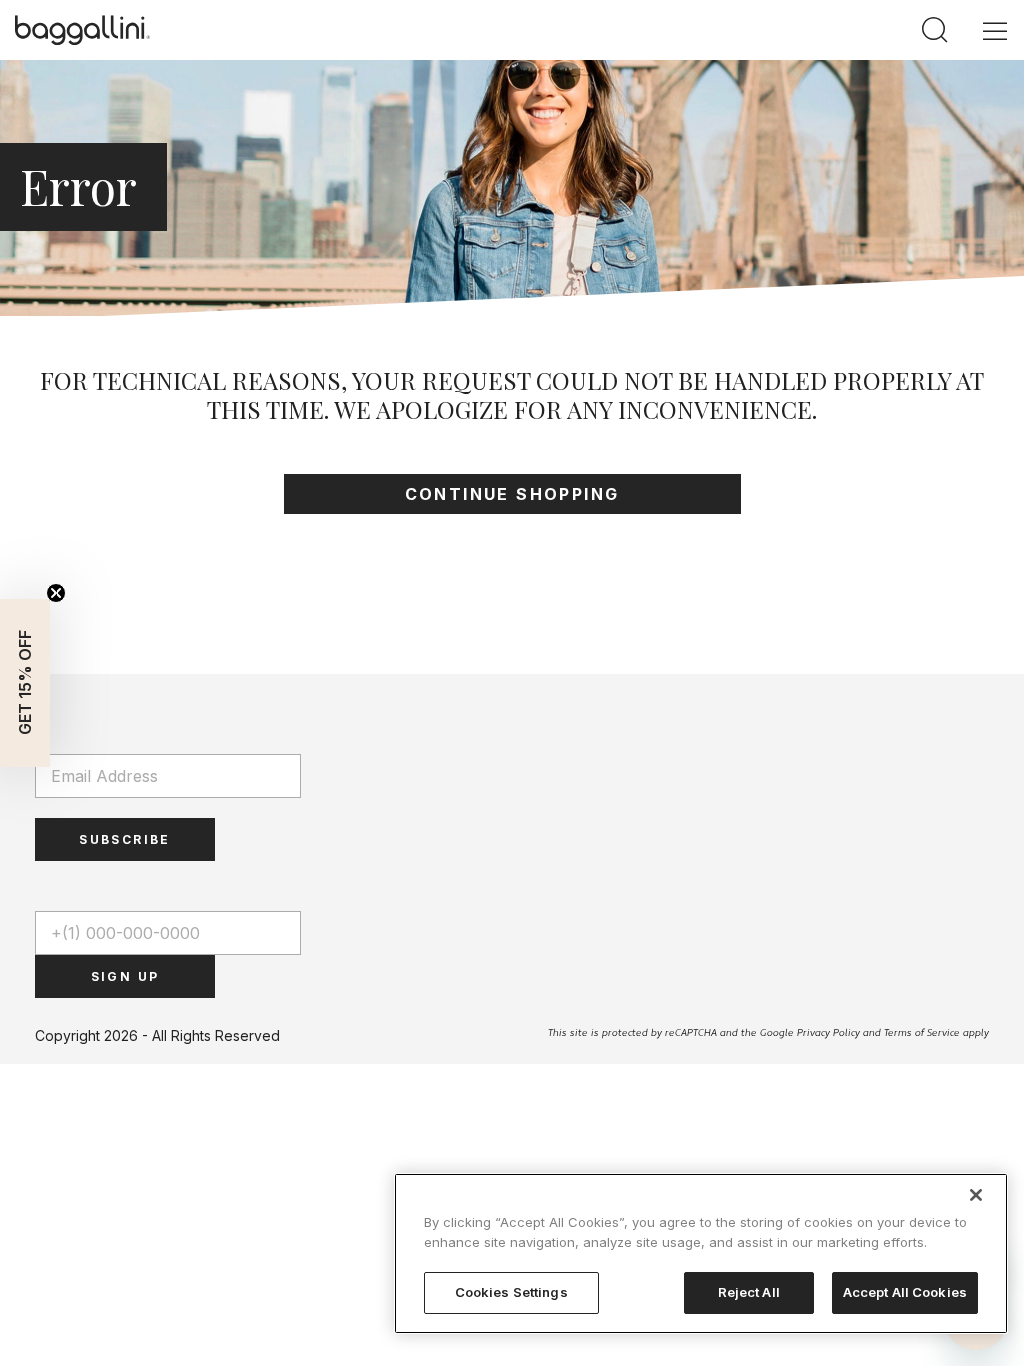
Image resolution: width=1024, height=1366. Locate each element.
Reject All (749, 1292)
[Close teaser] (56, 593)
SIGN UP (125, 976)
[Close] (976, 1195)
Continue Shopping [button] (512, 494)
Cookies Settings (511, 1292)
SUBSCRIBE (125, 839)
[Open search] (935, 30)
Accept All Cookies (905, 1292)
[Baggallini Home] (82, 30)
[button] (25, 683)
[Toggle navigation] (995, 30)
